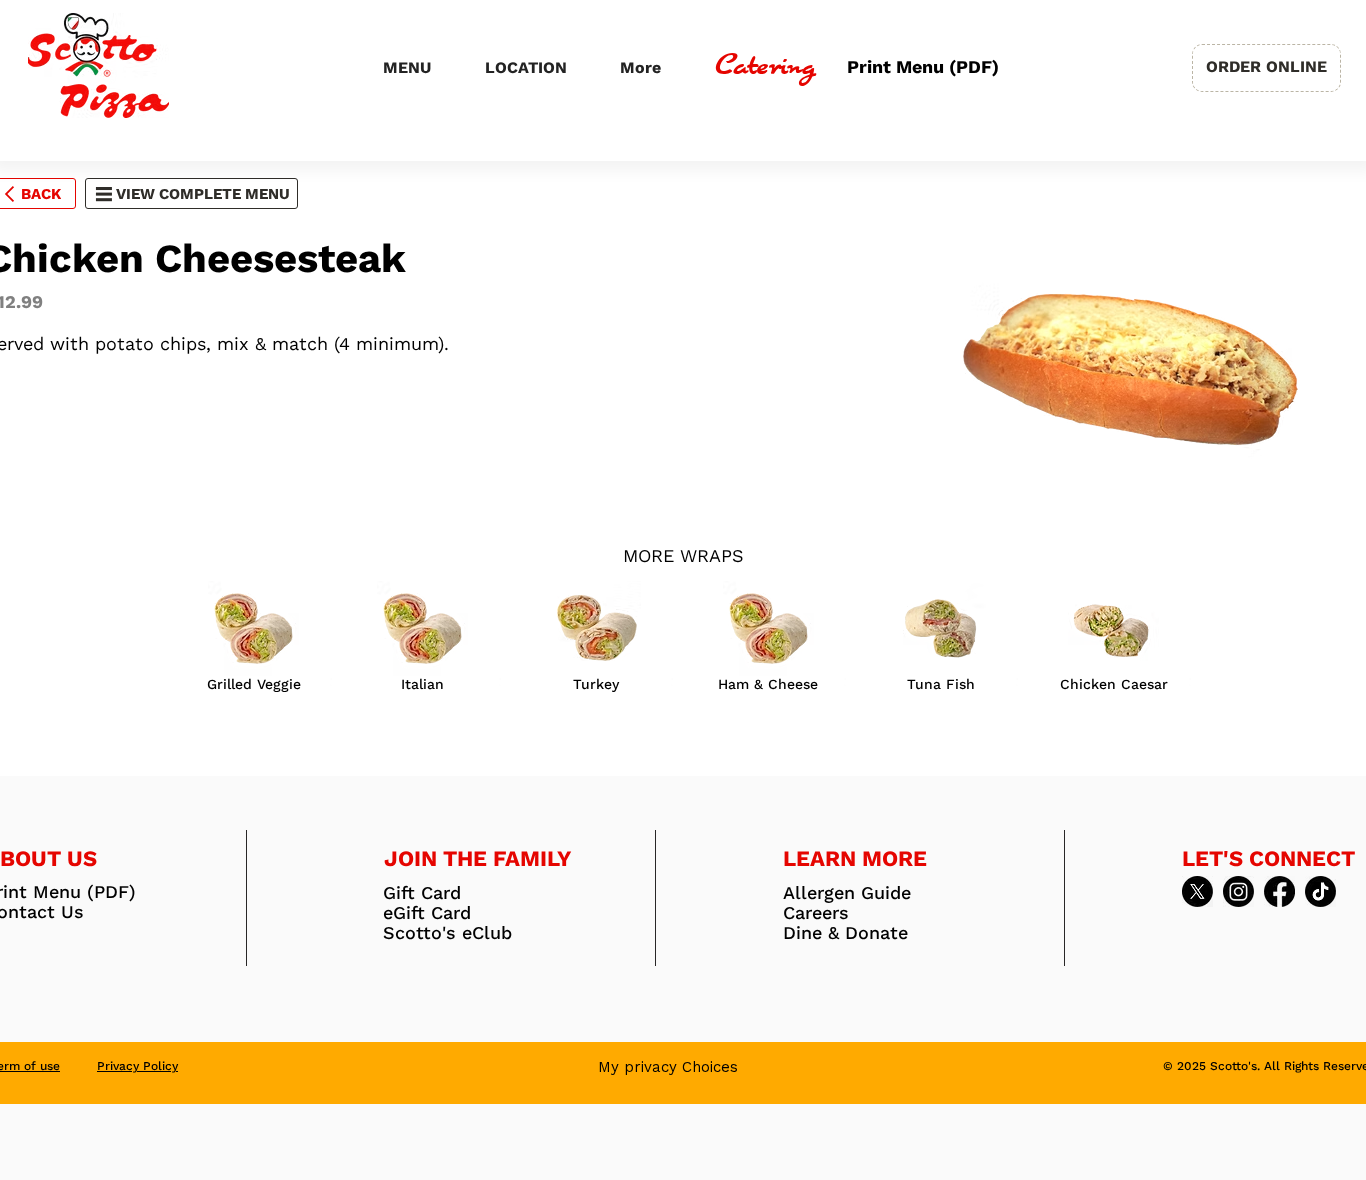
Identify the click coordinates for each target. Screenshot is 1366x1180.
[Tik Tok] (1320, 891)
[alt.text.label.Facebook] (1279, 891)
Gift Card (422, 893)
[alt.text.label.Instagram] (1238, 891)
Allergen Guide (847, 893)
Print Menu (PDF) (920, 67)
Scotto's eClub (447, 933)
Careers (816, 913)
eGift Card (427, 913)
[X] (1197, 891)
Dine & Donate (845, 933)
